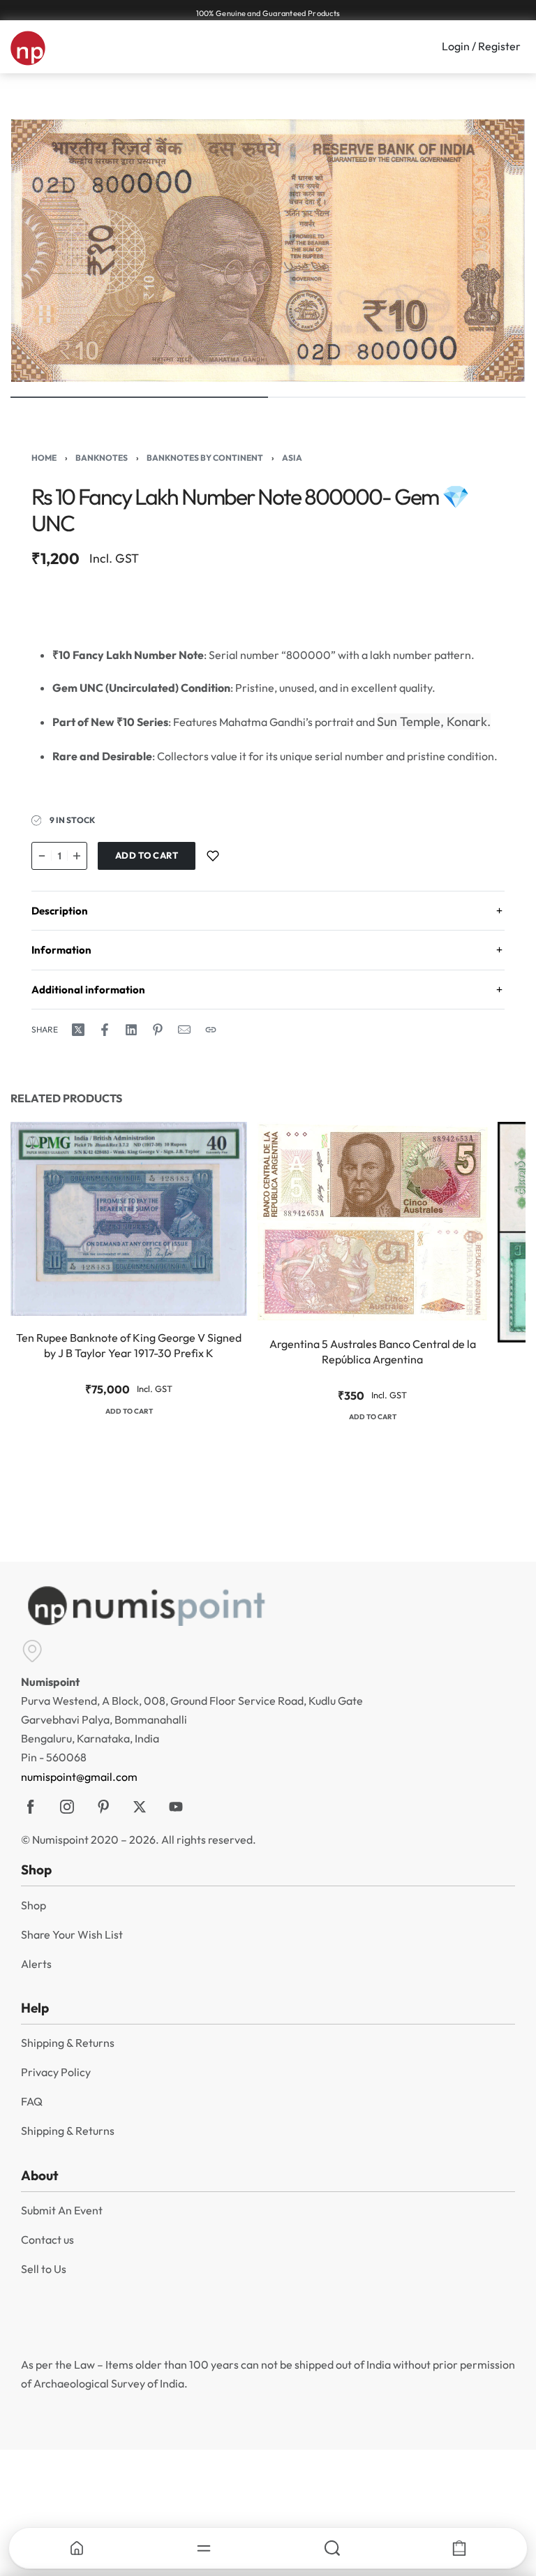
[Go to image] (139, 397)
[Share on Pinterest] (158, 1030)
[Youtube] (176, 1807)
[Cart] (460, 2548)
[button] (129, 1413)
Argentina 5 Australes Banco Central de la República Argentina (373, 1352)
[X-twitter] (140, 1807)
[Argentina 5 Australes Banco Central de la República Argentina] (372, 1222)
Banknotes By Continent (205, 458)
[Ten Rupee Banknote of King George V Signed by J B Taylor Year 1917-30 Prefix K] (129, 1219)
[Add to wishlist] (213, 856)
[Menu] (204, 2548)
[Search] (332, 2548)
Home (44, 458)
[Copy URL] (211, 1030)
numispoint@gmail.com (79, 1777)
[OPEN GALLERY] (268, 251)
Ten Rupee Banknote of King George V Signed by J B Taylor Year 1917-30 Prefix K (129, 1345)
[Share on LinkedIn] (131, 1030)
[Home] (77, 2548)
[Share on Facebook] (105, 1030)
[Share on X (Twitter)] (78, 1030)
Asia (292, 458)
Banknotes (102, 458)
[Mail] (184, 1030)
